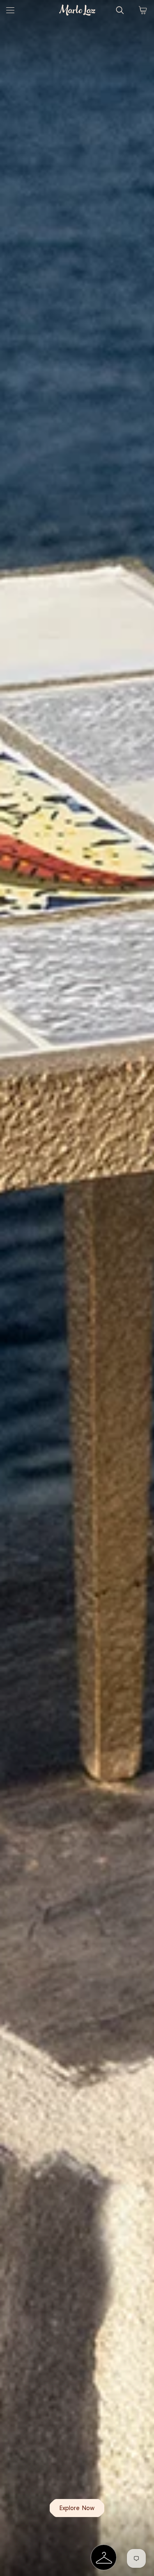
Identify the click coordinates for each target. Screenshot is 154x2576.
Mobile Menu (10, 10)
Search (120, 10)
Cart (143, 10)
